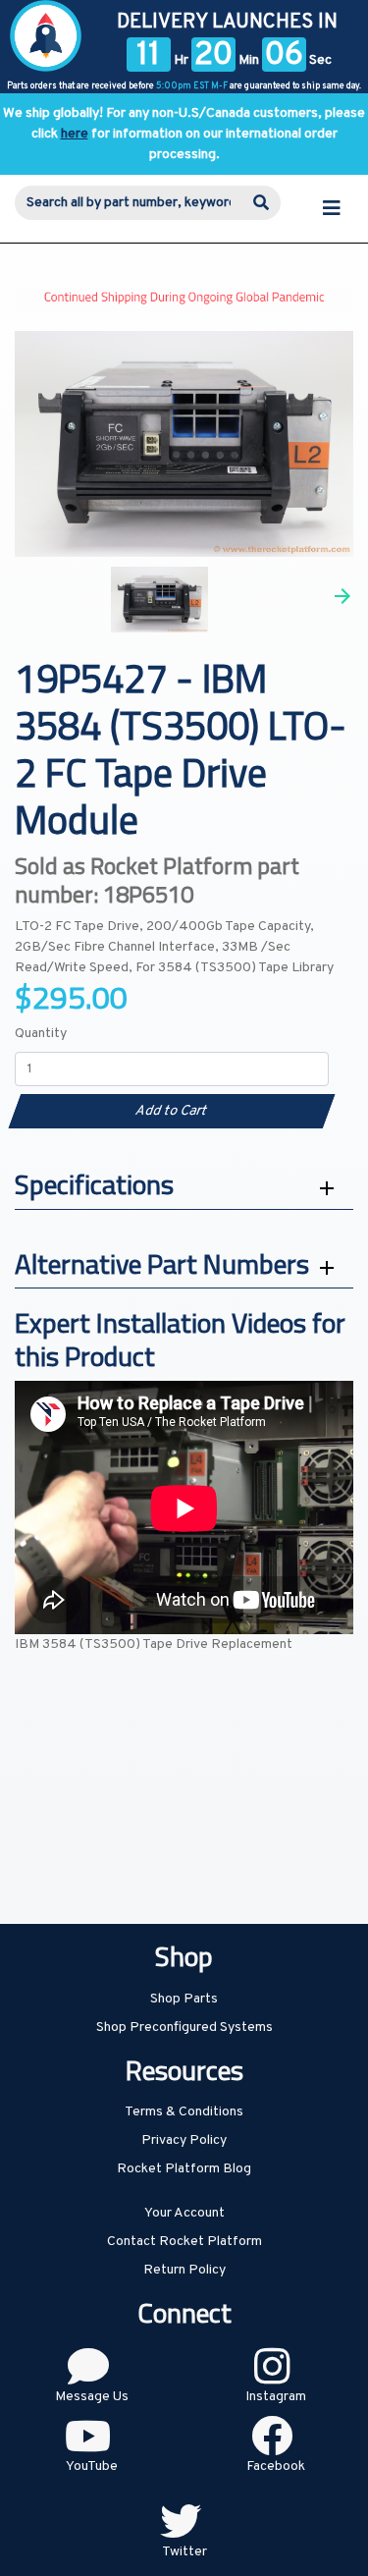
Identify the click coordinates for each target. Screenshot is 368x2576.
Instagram (276, 2397)
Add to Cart (171, 1111)
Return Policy (184, 2270)
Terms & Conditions (184, 2112)
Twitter (184, 2552)
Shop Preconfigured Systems (184, 2028)
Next (342, 596)
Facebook (276, 2466)
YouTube (92, 2466)
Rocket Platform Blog (184, 2169)
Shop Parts (184, 1999)
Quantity (41, 1034)
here (75, 134)
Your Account (184, 2213)
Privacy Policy (184, 2140)
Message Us (92, 2397)
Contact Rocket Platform (184, 2242)
